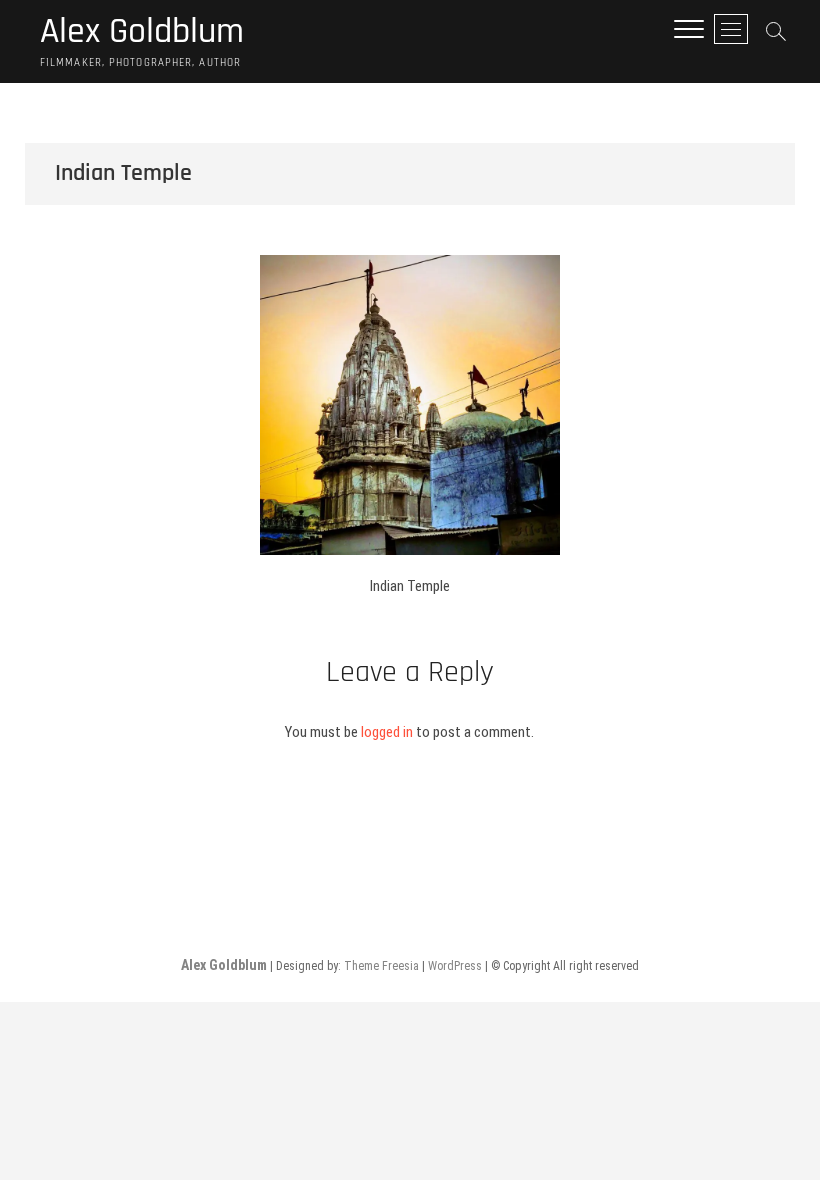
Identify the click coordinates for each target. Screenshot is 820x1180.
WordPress (455, 966)
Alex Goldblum (142, 32)
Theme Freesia (381, 966)
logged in (387, 732)
